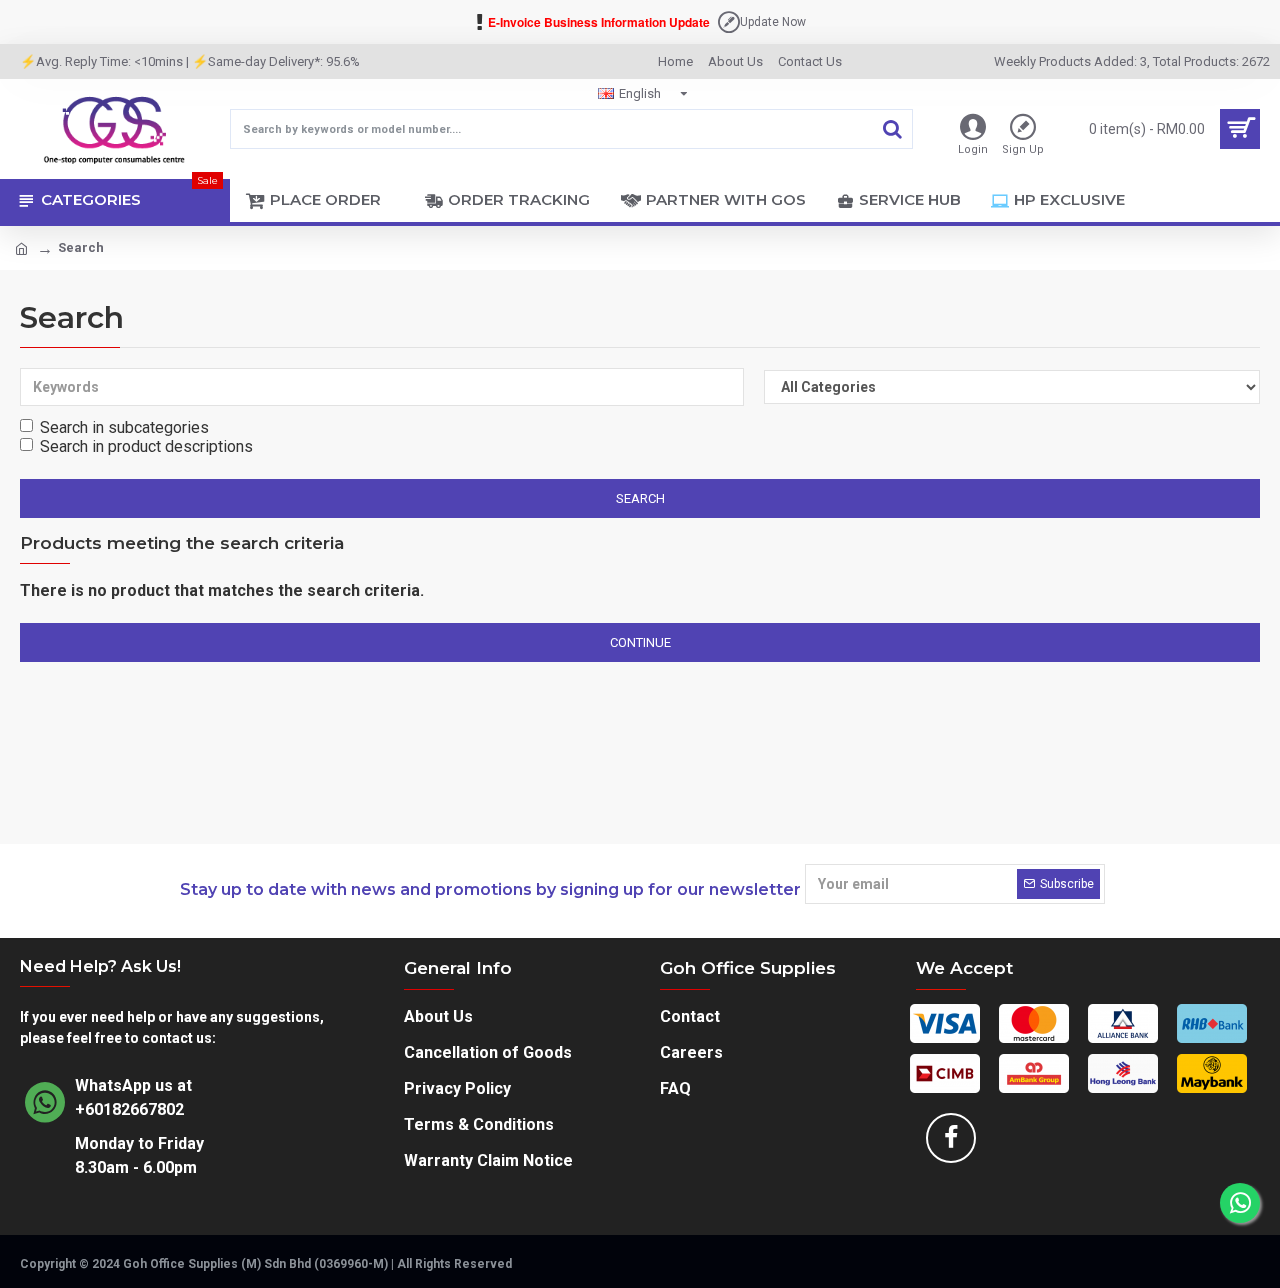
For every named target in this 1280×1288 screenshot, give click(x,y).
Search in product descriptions (146, 446)
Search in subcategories (124, 427)
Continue (640, 642)
